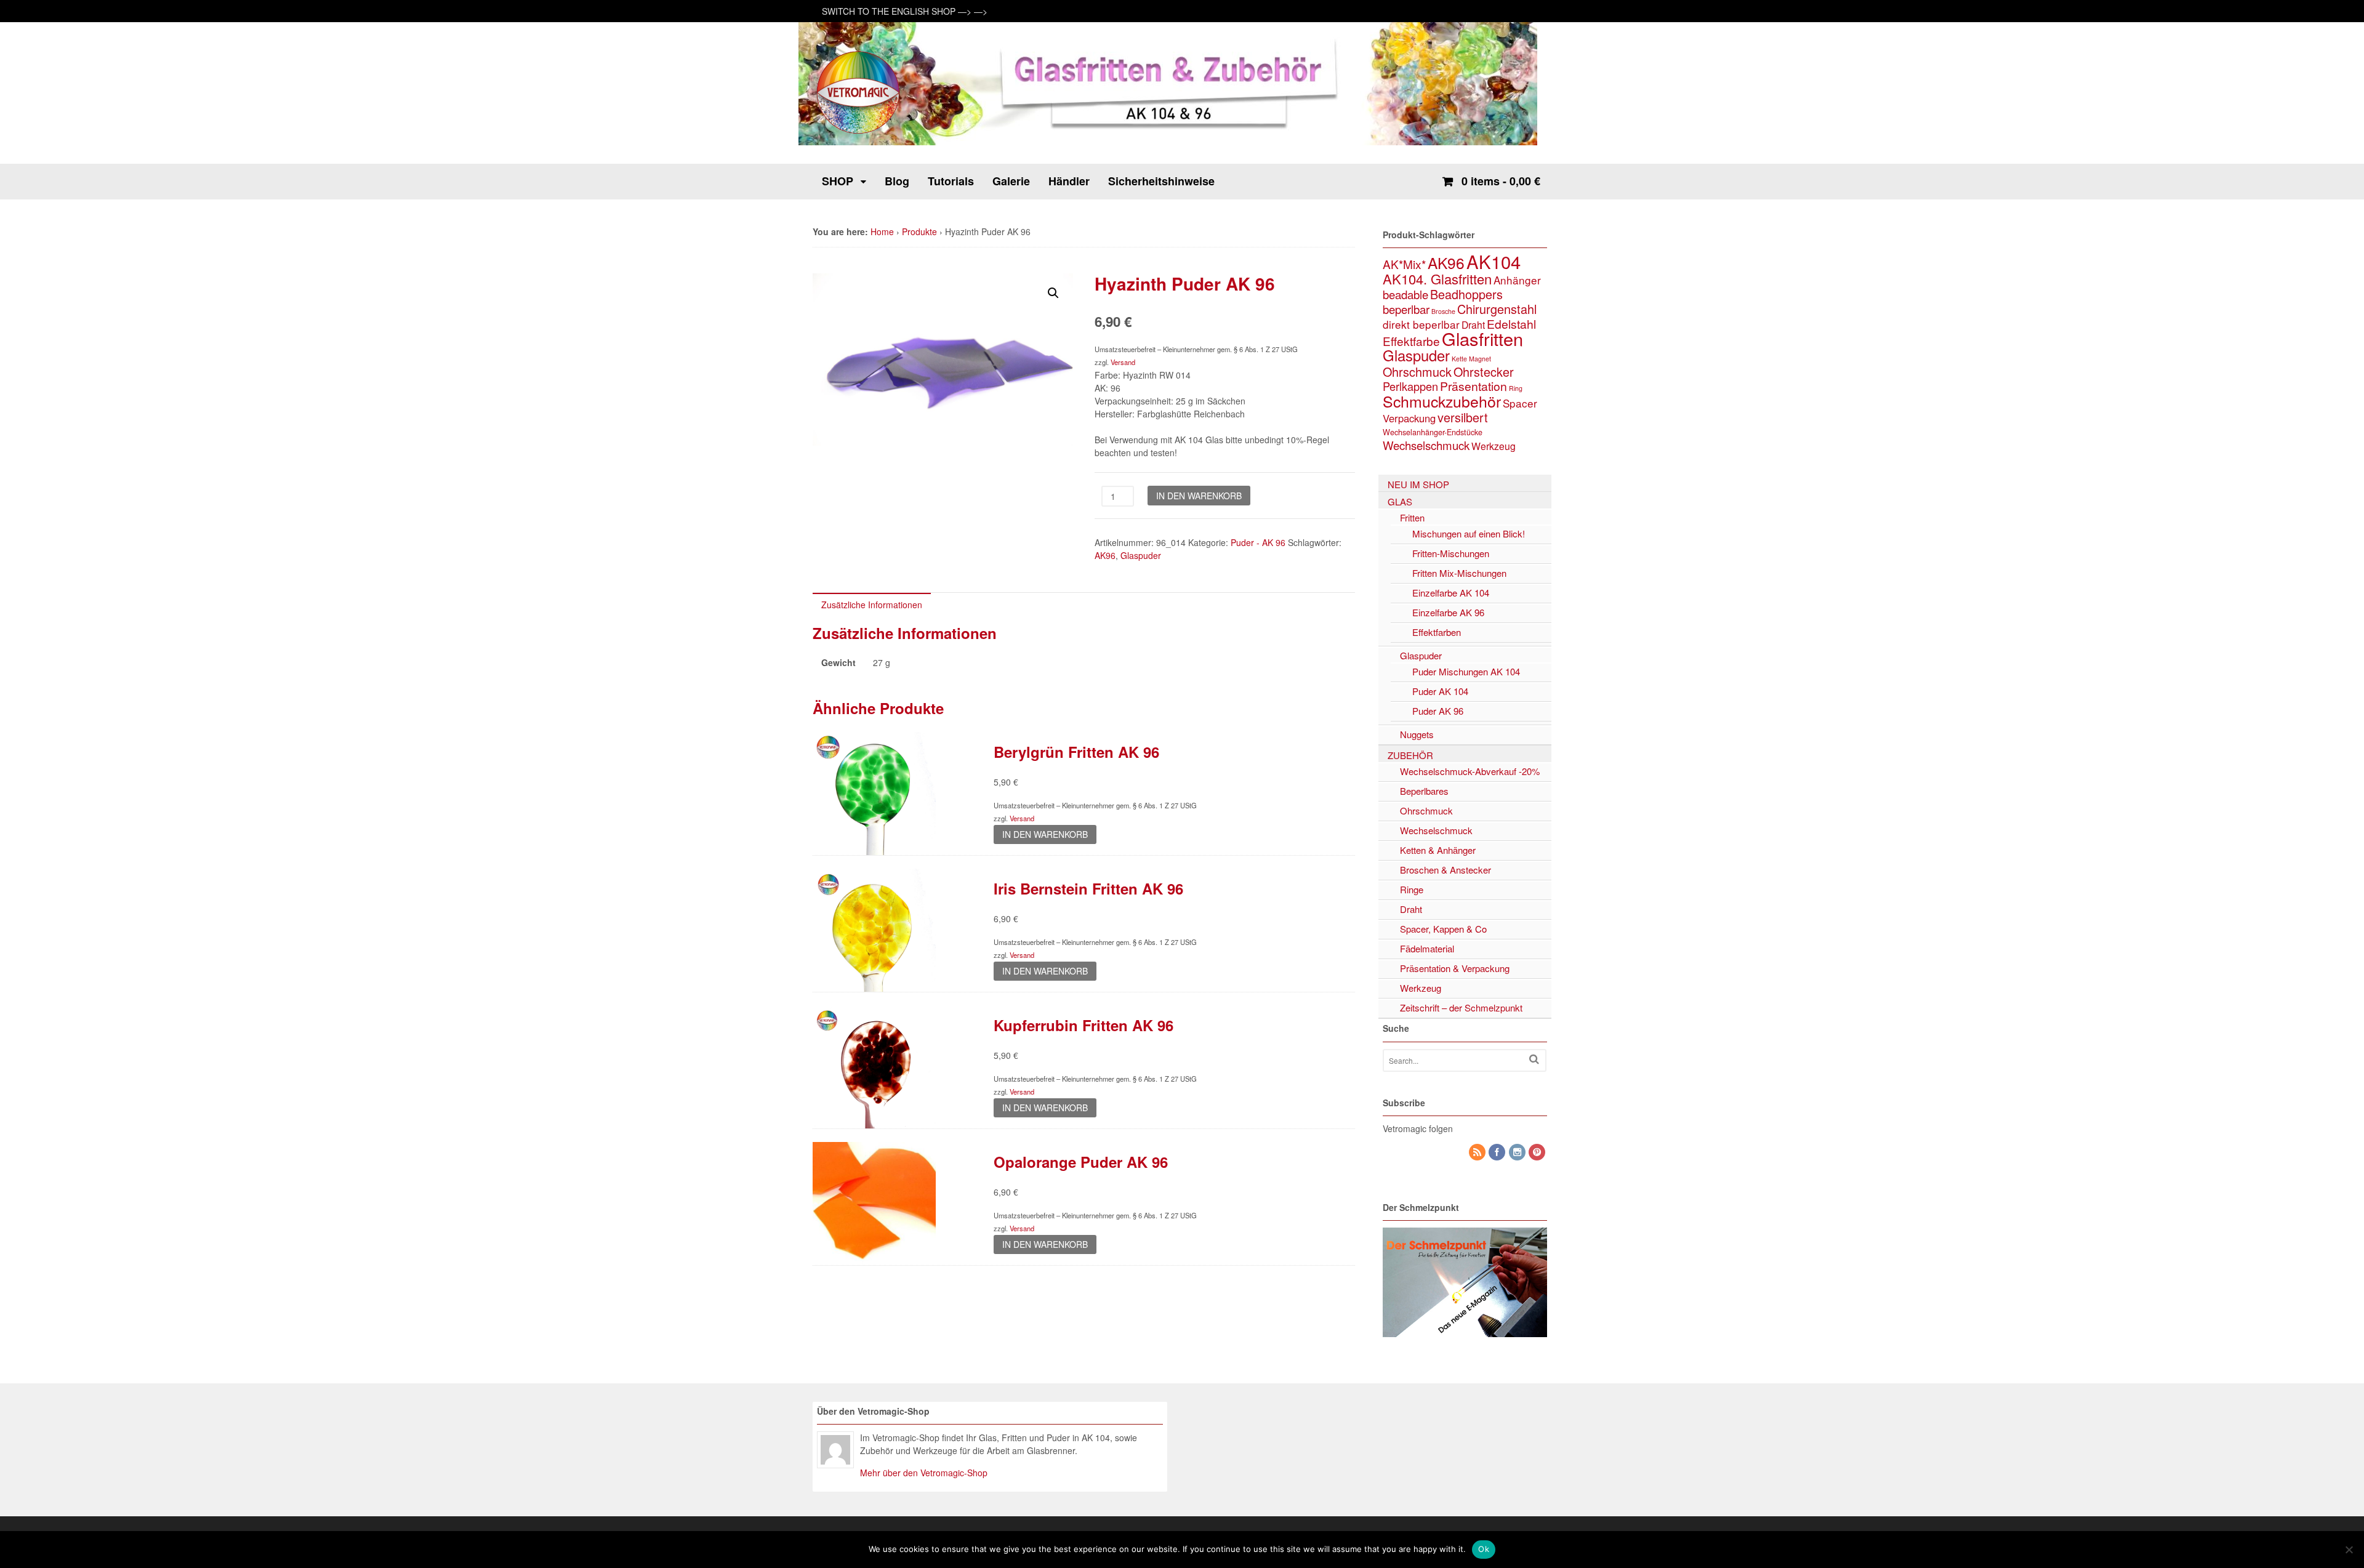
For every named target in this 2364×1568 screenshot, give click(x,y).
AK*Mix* (1404, 264)
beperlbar (1406, 309)
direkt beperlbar (1421, 324)
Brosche (1443, 311)
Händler (1069, 181)
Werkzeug (1494, 446)
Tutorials (951, 181)
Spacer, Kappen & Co (1443, 929)
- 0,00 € (1501, 181)
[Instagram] (1518, 1152)
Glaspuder (1141, 555)
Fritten (1412, 517)
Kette (1459, 359)
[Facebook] (1498, 1152)
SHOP (838, 181)
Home (882, 231)
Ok (1484, 1549)
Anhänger (1517, 280)
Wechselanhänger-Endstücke (1433, 432)
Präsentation (1473, 386)
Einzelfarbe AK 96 (1448, 612)
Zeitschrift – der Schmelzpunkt (1461, 1007)
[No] (2349, 1550)
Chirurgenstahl (1497, 309)
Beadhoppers (1466, 294)
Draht (1473, 324)
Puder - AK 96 (1258, 542)
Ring (1516, 388)
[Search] (1534, 1059)
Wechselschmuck (1426, 445)
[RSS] (1478, 1152)
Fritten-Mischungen (1451, 553)
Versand (1123, 362)
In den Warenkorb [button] (1045, 834)
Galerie (1011, 181)
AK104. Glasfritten (1437, 279)
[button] (1053, 293)
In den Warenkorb (1199, 496)
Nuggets (1417, 734)
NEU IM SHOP (1418, 484)
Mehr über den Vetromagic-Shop (924, 1473)
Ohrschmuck (1417, 372)
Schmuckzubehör (1442, 401)
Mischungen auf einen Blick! (1469, 533)
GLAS (1400, 501)
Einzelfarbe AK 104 (1451, 593)
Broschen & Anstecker (1445, 870)
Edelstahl (1511, 324)
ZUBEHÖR (1410, 755)
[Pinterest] (1538, 1152)
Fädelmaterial (1427, 948)
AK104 (1494, 261)
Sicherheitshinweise (1161, 181)
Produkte (919, 231)
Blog (897, 181)
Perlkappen (1410, 386)
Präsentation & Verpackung (1455, 968)
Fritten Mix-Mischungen (1459, 573)
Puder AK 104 (1440, 691)
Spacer (1520, 403)
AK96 (1105, 555)
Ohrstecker (1484, 372)
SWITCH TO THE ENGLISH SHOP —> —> (905, 11)
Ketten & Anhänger (1438, 850)
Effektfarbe (1411, 341)
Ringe (1412, 889)
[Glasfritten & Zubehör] (859, 132)
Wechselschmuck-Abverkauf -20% (1470, 771)
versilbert (1463, 417)
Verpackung (1409, 418)
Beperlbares (1424, 791)
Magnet (1480, 359)
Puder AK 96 (1438, 711)
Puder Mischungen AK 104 (1466, 671)
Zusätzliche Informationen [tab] (872, 605)
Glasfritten (1482, 338)
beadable (1405, 294)
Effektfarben (1437, 632)
